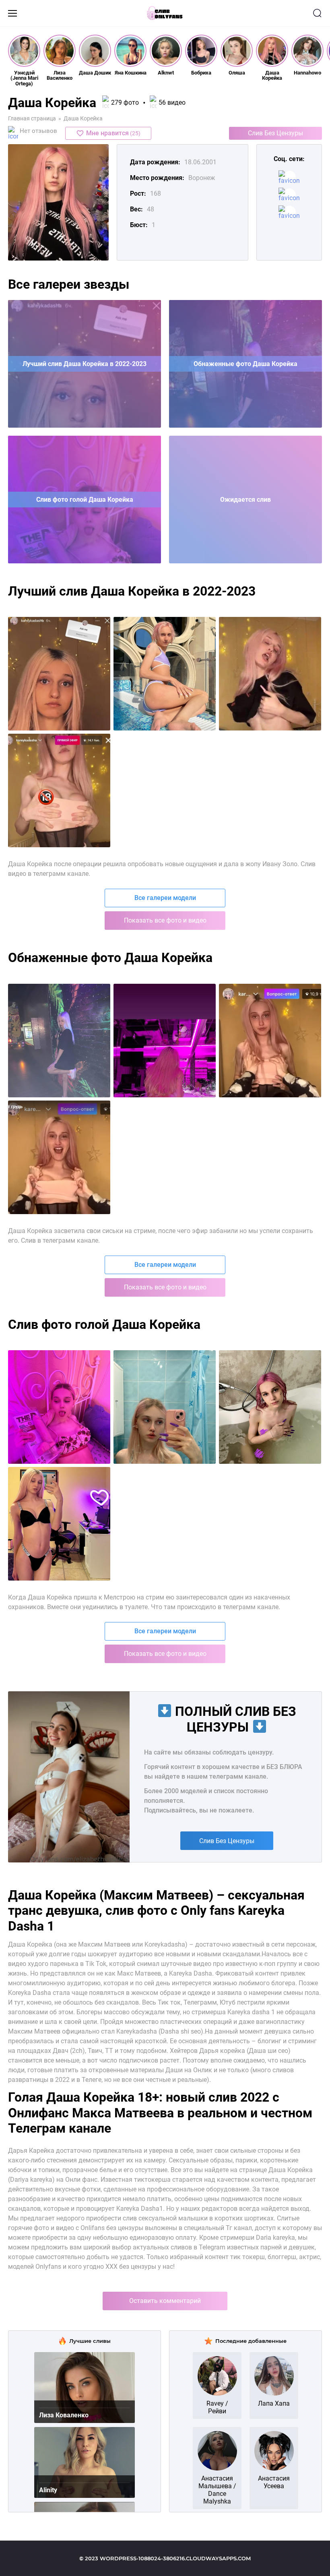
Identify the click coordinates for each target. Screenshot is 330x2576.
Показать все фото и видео (165, 920)
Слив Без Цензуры (275, 133)
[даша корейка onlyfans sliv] (165, 1041)
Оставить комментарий (165, 2301)
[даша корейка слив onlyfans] (165, 674)
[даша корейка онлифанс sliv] (270, 1041)
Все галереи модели (165, 898)
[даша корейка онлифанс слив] (59, 1157)
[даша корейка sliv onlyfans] (270, 674)
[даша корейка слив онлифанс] (59, 674)
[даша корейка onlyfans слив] (59, 1041)
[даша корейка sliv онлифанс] (59, 790)
